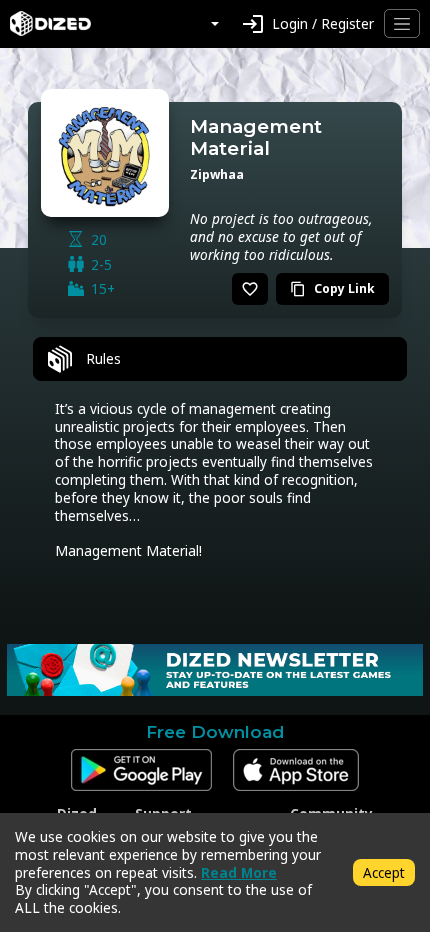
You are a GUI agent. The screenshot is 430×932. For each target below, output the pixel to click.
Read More (239, 872)
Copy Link (332, 288)
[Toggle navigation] (402, 23)
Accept (384, 872)
